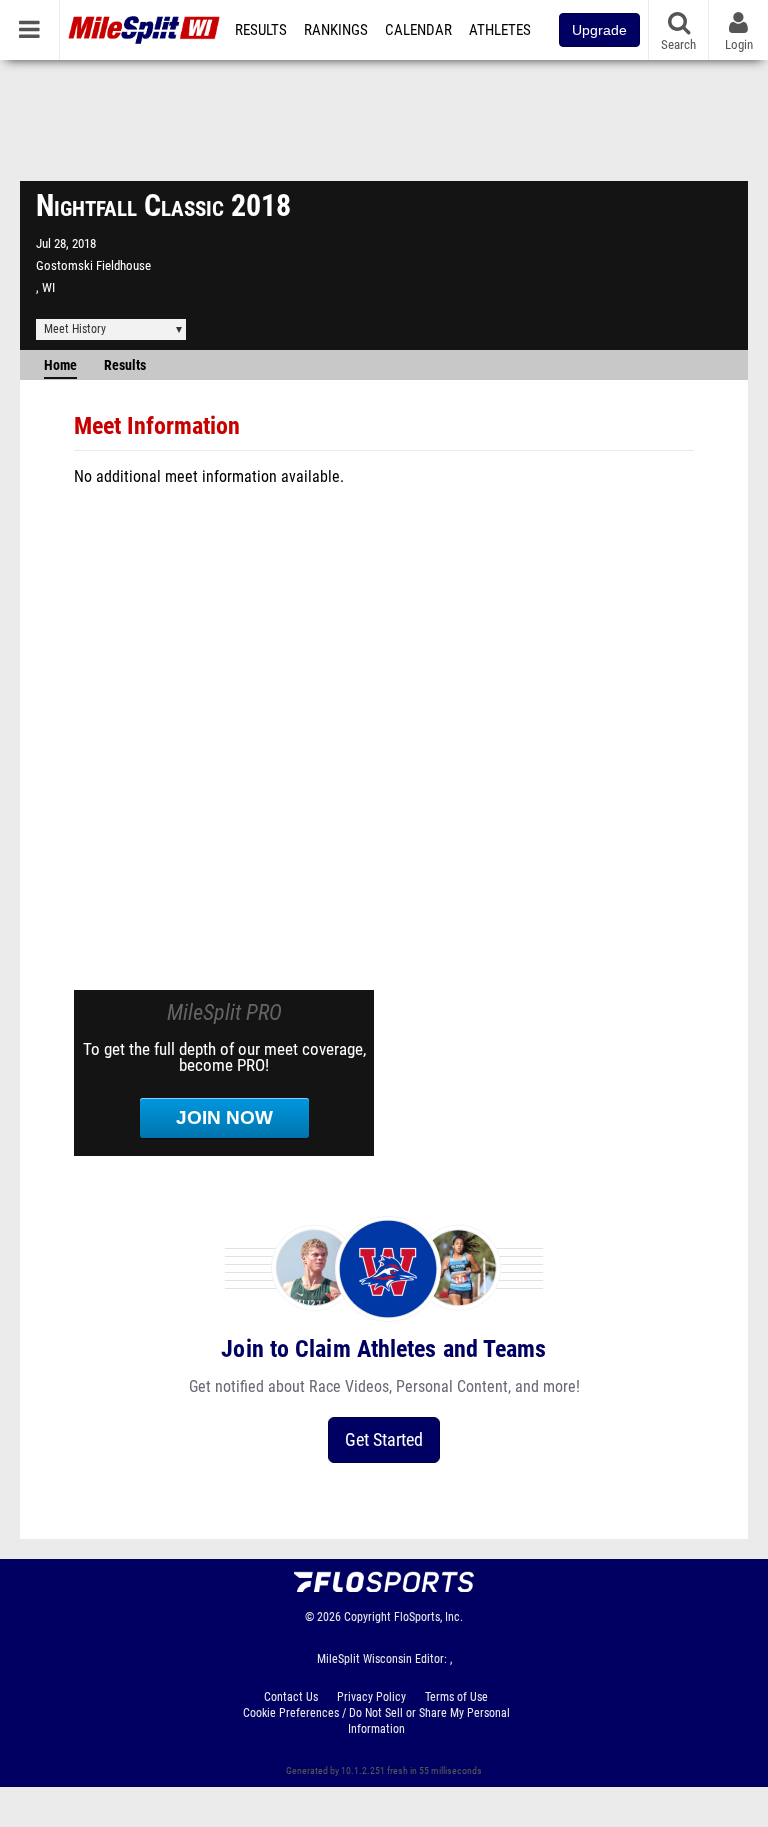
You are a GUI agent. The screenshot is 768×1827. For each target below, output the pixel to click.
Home (60, 365)
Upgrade (599, 30)
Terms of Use (456, 1697)
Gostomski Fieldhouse (93, 265)
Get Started (384, 1439)
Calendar (418, 30)
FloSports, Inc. (428, 1617)
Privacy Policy (371, 1697)
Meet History (75, 329)
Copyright (367, 1617)
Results (261, 30)
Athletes (500, 30)
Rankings (336, 30)
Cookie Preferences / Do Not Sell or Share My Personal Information (376, 1721)
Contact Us (291, 1697)
